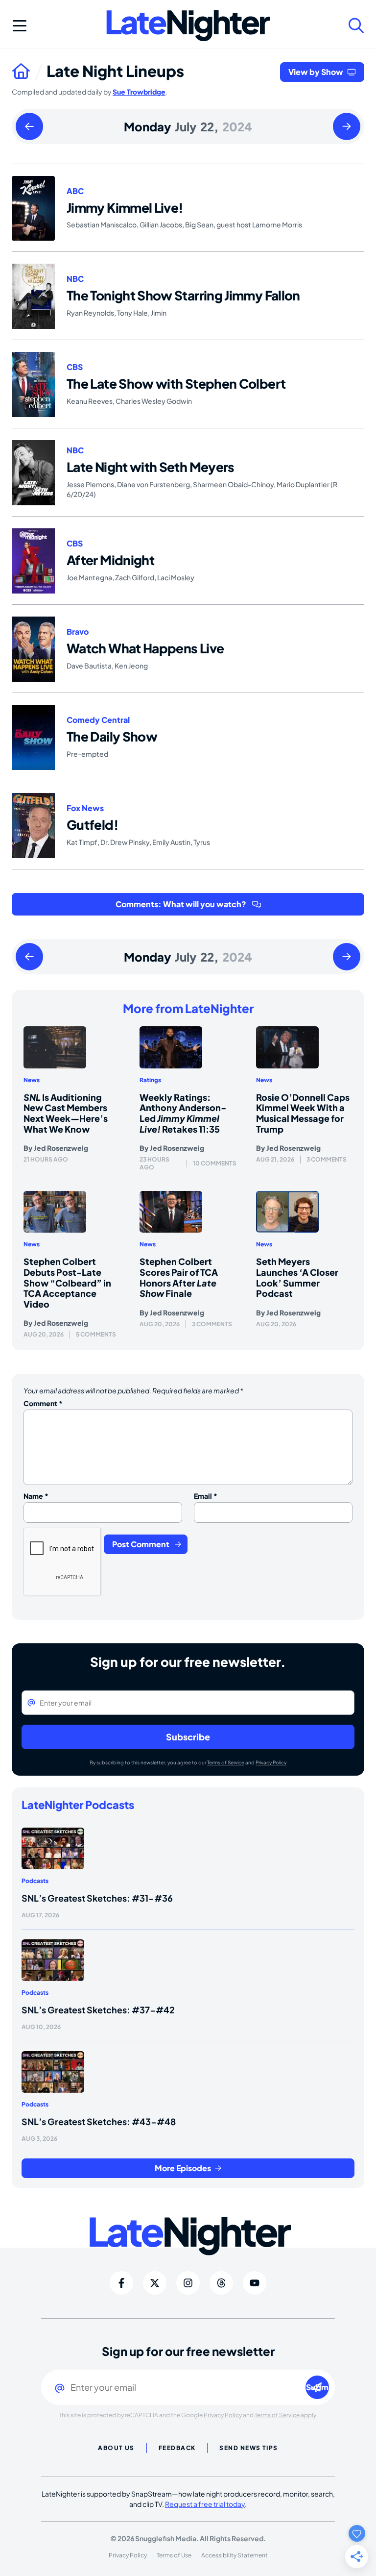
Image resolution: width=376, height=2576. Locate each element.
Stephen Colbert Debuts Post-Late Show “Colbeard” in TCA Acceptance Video (67, 1282)
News (32, 1080)
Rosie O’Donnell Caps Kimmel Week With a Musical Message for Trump (303, 1113)
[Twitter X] (155, 2283)
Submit (317, 2387)
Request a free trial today (205, 2504)
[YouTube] (255, 2283)
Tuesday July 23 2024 (347, 127)
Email (206, 1496)
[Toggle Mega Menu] (20, 25)
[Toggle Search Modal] (356, 25)
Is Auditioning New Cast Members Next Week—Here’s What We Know (66, 1113)
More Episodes (183, 2168)
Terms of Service (226, 1762)
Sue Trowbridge (139, 92)
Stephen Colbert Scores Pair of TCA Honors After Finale (179, 1277)
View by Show (316, 72)
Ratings (150, 1080)
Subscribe (188, 1737)
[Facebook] (121, 2283)
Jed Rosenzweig (61, 1148)
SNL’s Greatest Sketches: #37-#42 (98, 2010)
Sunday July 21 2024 (29, 127)
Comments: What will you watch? (181, 904)
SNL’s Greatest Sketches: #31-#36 (97, 1898)
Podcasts (35, 1881)
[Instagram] (188, 2283)
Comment (43, 1403)
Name (36, 1496)
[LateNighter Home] (188, 26)
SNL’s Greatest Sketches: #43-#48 (99, 2121)
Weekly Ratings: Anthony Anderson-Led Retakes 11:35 (183, 1113)
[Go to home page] (29, 71)
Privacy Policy (271, 1762)
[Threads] (221, 2283)
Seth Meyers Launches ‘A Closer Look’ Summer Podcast (297, 1277)
